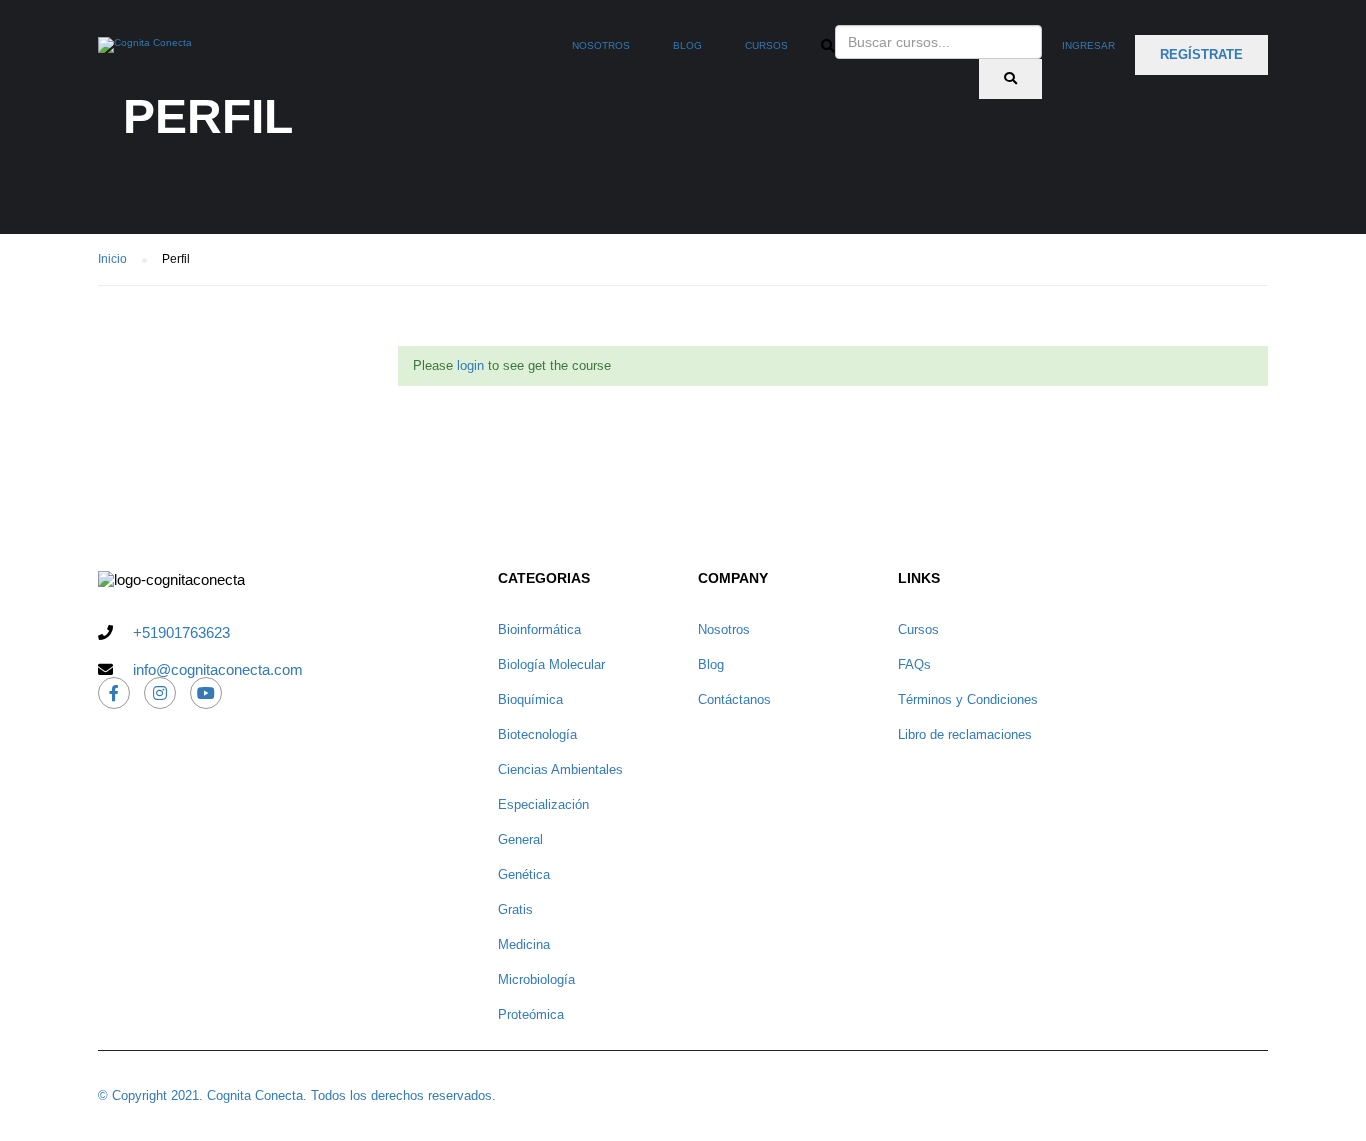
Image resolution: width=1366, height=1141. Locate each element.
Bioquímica (530, 699)
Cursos (766, 45)
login (470, 365)
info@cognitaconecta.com (218, 669)
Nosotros (601, 45)
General (520, 839)
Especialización (543, 804)
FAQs (914, 664)
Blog (687, 45)
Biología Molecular (551, 664)
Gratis (515, 909)
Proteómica (531, 1014)
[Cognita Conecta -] (145, 55)
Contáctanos (734, 699)
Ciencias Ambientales (560, 769)
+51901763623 (181, 632)
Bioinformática (539, 629)
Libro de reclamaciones (965, 734)
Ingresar (1088, 45)
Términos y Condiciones (968, 699)
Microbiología (536, 979)
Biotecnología (537, 734)
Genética (524, 874)
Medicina (524, 944)
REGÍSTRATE (1201, 54)
